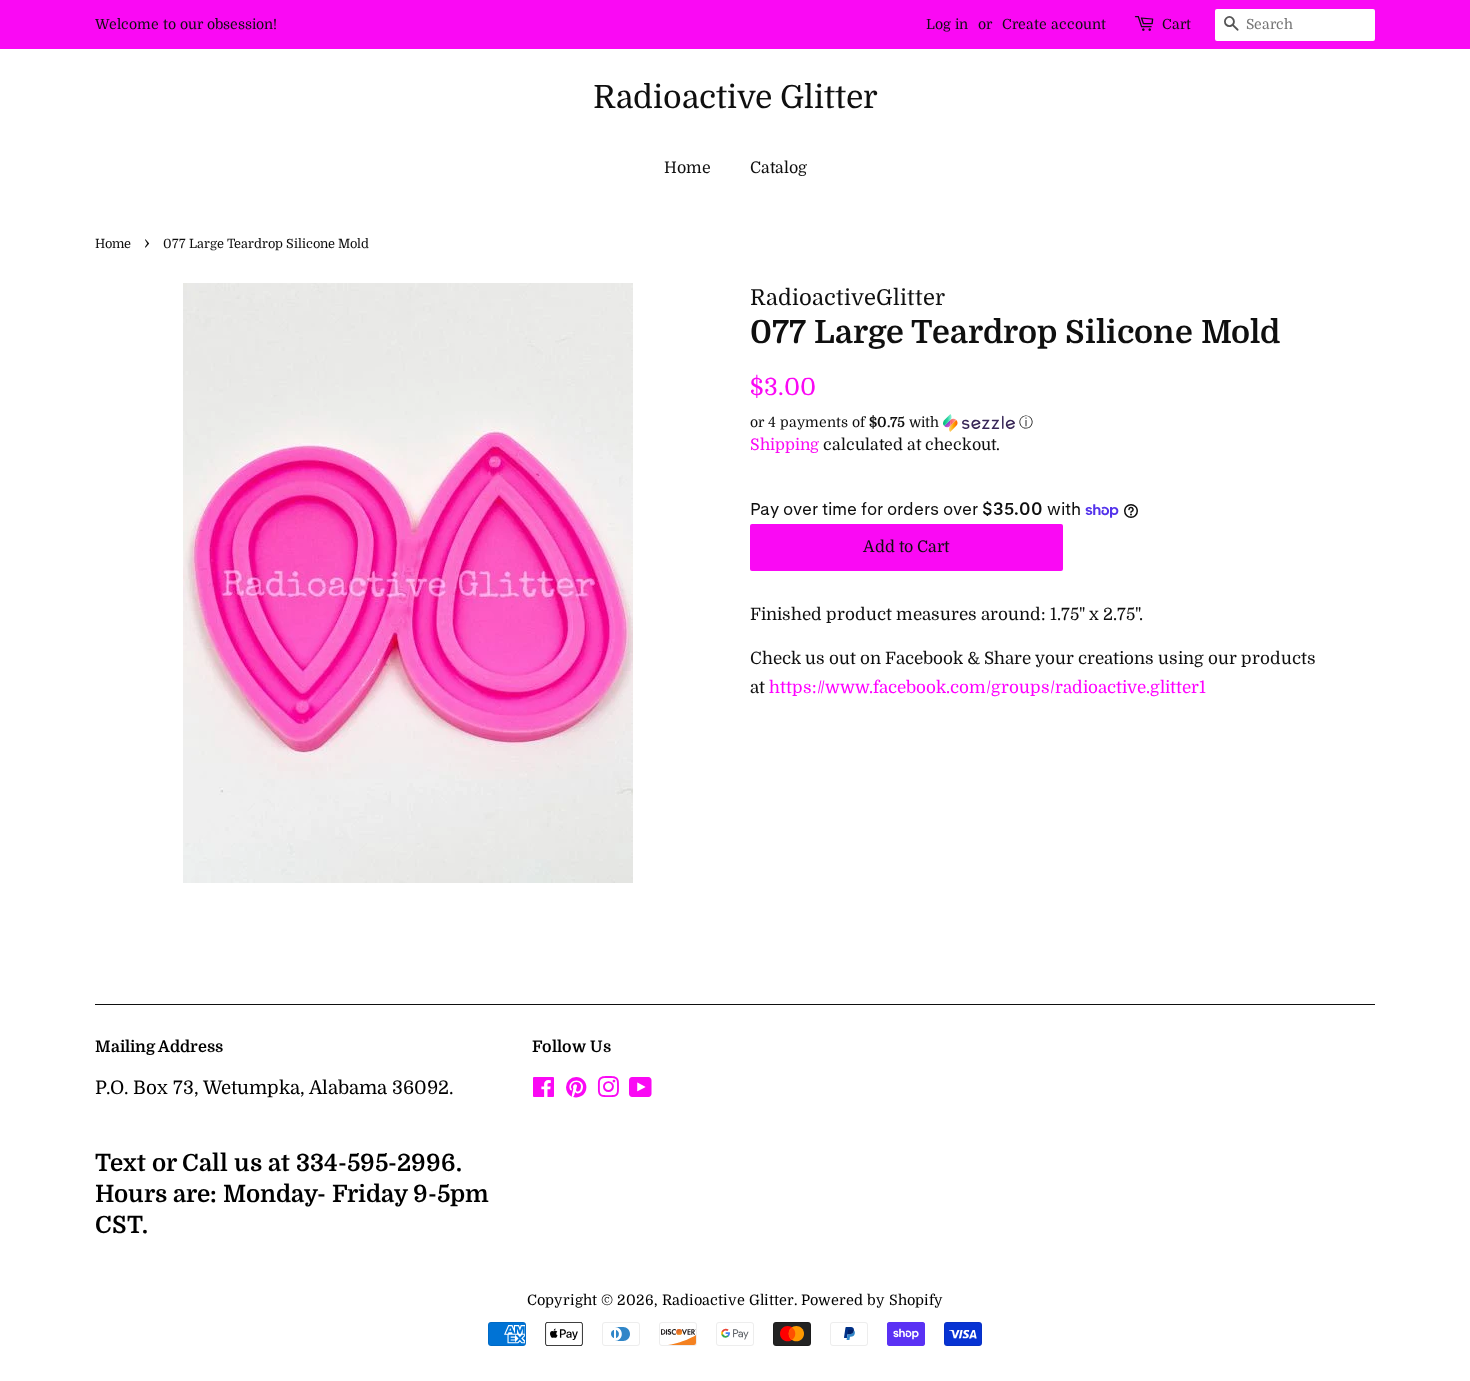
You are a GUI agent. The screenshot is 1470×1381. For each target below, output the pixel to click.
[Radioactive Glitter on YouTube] (640, 1091)
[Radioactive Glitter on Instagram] (608, 1091)
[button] (1062, 422)
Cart (1176, 24)
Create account (1054, 24)
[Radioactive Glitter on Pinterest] (576, 1091)
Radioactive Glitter (735, 97)
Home (687, 168)
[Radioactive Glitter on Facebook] (543, 1091)
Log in (947, 24)
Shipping (784, 445)
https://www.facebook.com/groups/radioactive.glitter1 (987, 687)
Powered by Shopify (872, 1300)
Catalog (778, 168)
